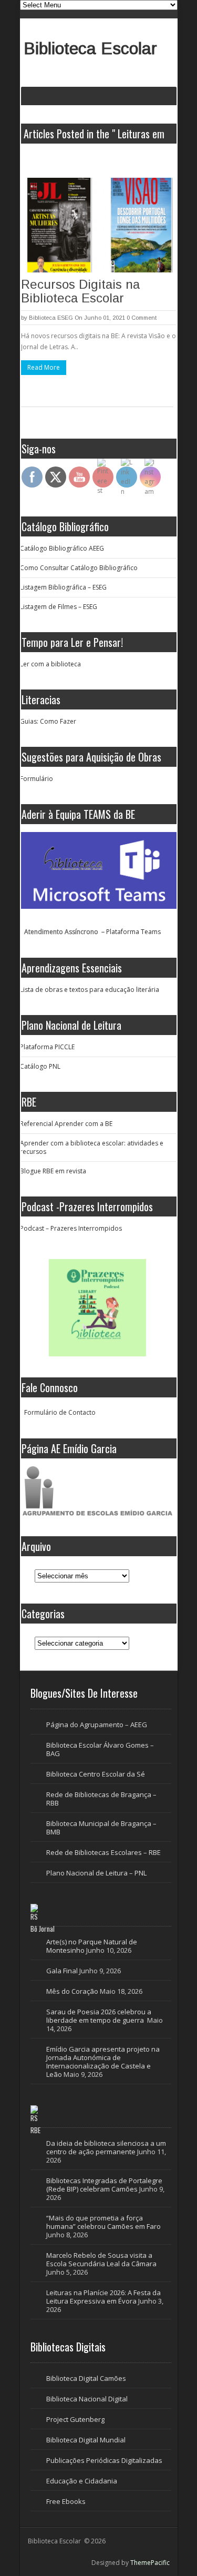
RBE (35, 2130)
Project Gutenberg (75, 2419)
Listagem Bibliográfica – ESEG (63, 587)
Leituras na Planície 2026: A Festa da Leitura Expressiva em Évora (103, 2297)
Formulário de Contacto (60, 1412)
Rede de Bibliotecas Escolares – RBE (103, 1852)
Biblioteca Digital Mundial (86, 2440)
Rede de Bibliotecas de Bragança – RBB (101, 1799)
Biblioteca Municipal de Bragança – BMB (101, 1828)
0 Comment (142, 318)
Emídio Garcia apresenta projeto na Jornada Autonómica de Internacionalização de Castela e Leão (103, 2062)
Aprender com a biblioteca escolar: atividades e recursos (92, 1147)
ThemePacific (150, 2563)
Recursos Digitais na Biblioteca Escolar (80, 291)
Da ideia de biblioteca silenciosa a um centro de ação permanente (106, 2147)
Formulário (37, 779)
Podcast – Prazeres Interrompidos (71, 1228)
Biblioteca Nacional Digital (87, 2399)
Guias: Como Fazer (48, 721)
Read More (44, 367)
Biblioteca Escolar (90, 48)
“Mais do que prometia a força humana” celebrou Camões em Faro (104, 2222)
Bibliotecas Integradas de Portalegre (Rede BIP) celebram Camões (104, 2185)
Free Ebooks (66, 2501)
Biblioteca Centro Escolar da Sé (96, 1774)
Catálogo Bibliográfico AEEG (62, 548)
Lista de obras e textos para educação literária (90, 990)
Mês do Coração (72, 1991)
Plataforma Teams (133, 932)
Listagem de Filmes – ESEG (59, 607)
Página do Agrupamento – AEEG (97, 1725)
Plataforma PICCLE (47, 1047)
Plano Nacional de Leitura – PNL (96, 1873)
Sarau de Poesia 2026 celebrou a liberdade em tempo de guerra (99, 2016)
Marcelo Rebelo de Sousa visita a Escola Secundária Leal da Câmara (101, 2259)
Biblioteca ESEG (51, 318)
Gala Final (62, 1971)
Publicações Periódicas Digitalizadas (104, 2460)
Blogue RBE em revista (53, 1171)
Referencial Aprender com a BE (66, 1124)
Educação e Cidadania (82, 2481)
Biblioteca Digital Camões (86, 2378)
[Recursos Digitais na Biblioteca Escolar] (98, 225)
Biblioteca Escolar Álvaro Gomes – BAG (100, 1749)
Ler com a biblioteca (50, 664)
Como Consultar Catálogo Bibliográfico (79, 568)
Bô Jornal (43, 1929)
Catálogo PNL (40, 1066)
